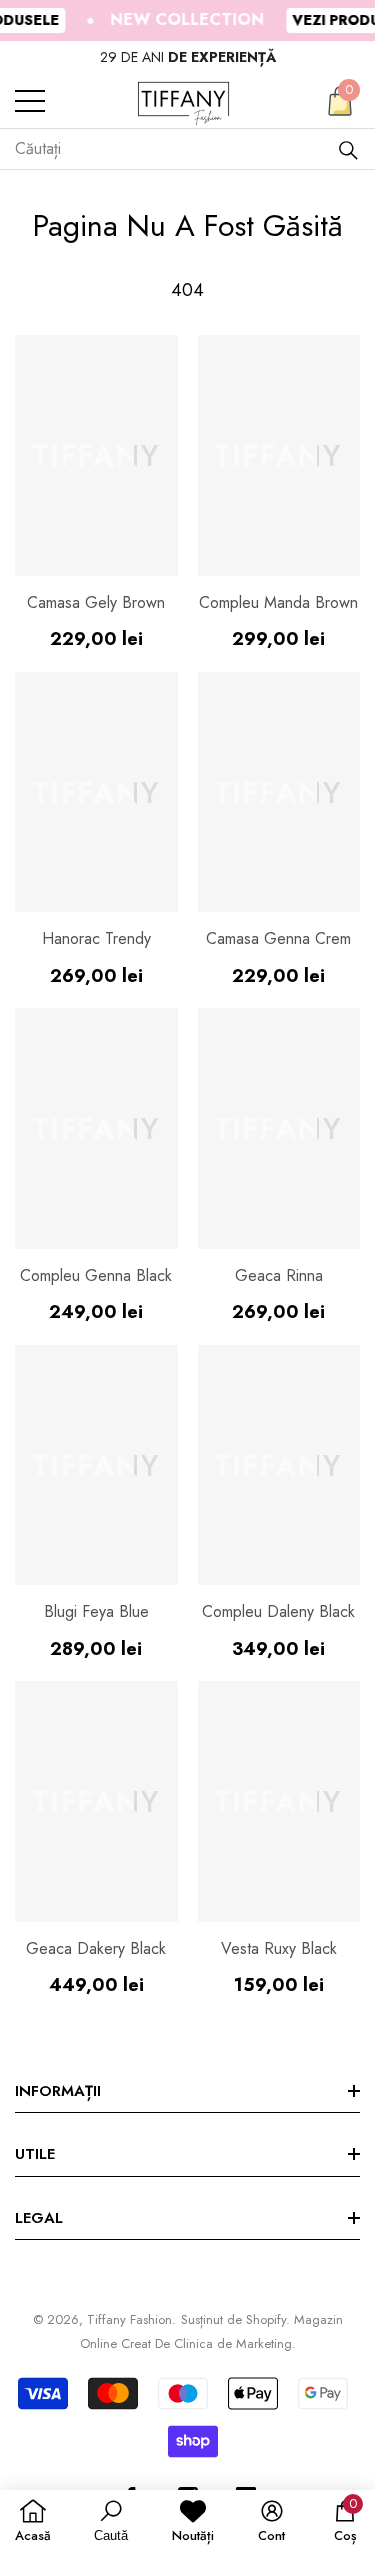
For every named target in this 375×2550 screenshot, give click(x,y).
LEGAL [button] (39, 2218)
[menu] (30, 101)
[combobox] (176, 149)
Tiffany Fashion (129, 2319)
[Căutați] (348, 149)
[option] (187, 57)
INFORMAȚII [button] (58, 2091)
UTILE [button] (35, 2154)
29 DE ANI (188, 57)
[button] (340, 101)
